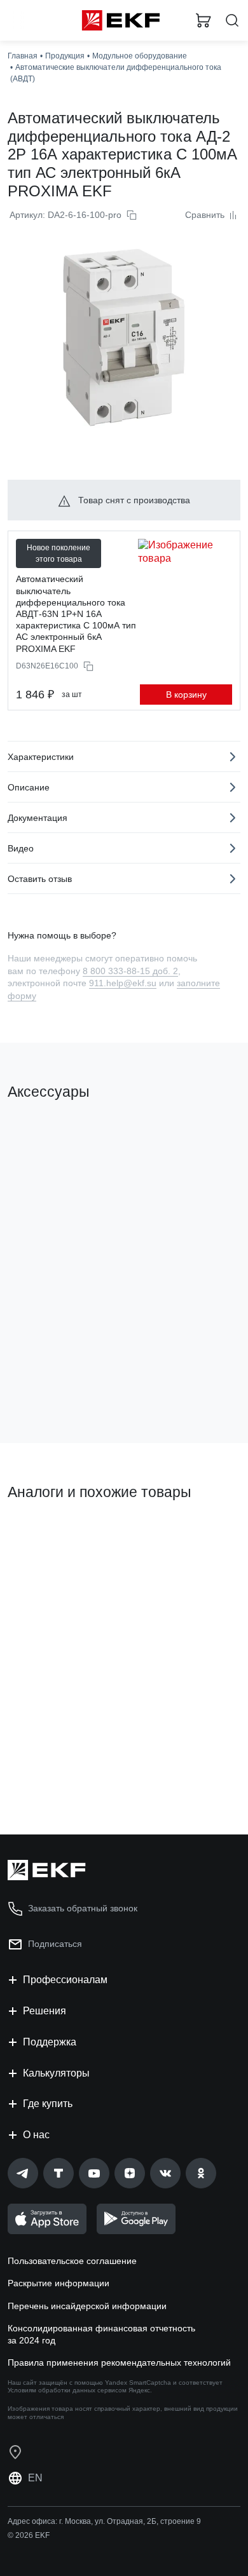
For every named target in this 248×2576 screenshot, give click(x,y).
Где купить (48, 2104)
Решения (45, 2011)
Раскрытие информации (59, 2283)
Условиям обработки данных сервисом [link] (67, 2390)
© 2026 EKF (29, 2535)
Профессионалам (65, 1980)
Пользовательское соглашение (72, 2261)
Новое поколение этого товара (59, 553)
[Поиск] (232, 21)
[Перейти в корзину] (203, 20)
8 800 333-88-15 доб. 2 (130, 971)
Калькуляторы (56, 2073)
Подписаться (55, 1944)
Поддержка (50, 2042)
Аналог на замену (50, 1536)
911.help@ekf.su (123, 983)
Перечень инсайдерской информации (87, 2306)
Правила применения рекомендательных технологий (119, 2362)
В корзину (186, 695)
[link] (23, 2173)
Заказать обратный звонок (83, 1908)
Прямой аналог (195, 1541)
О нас (36, 2135)
